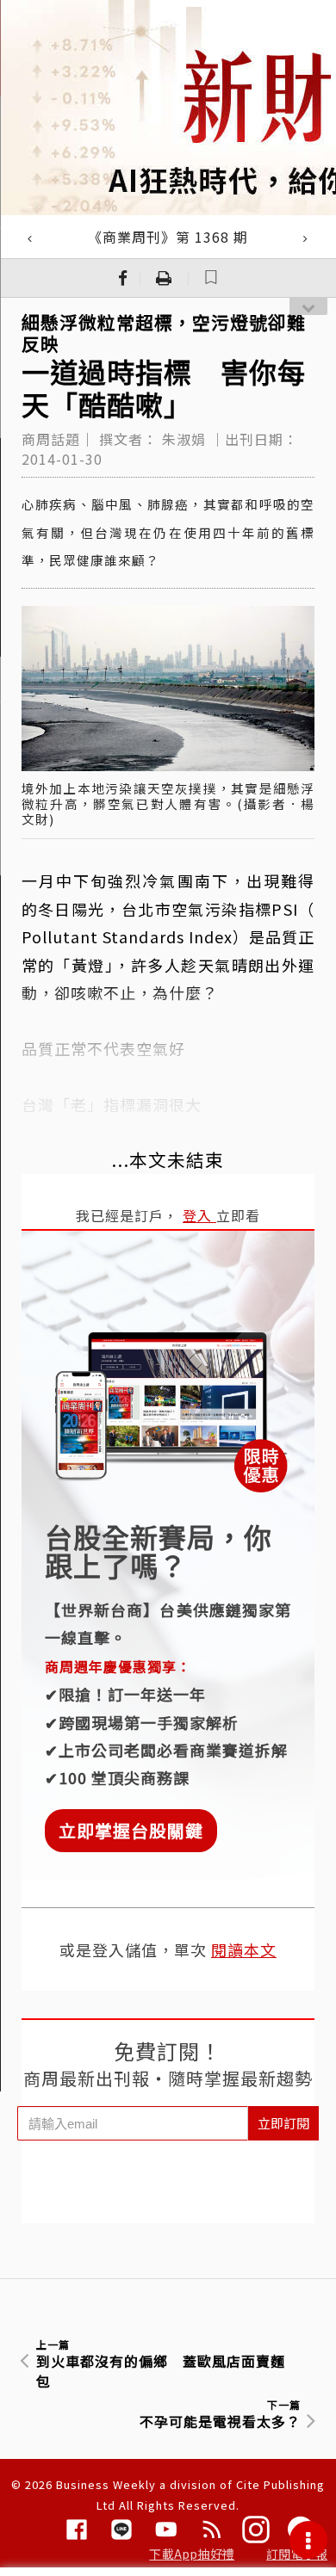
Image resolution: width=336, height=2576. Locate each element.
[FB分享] (123, 278)
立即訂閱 (283, 2123)
